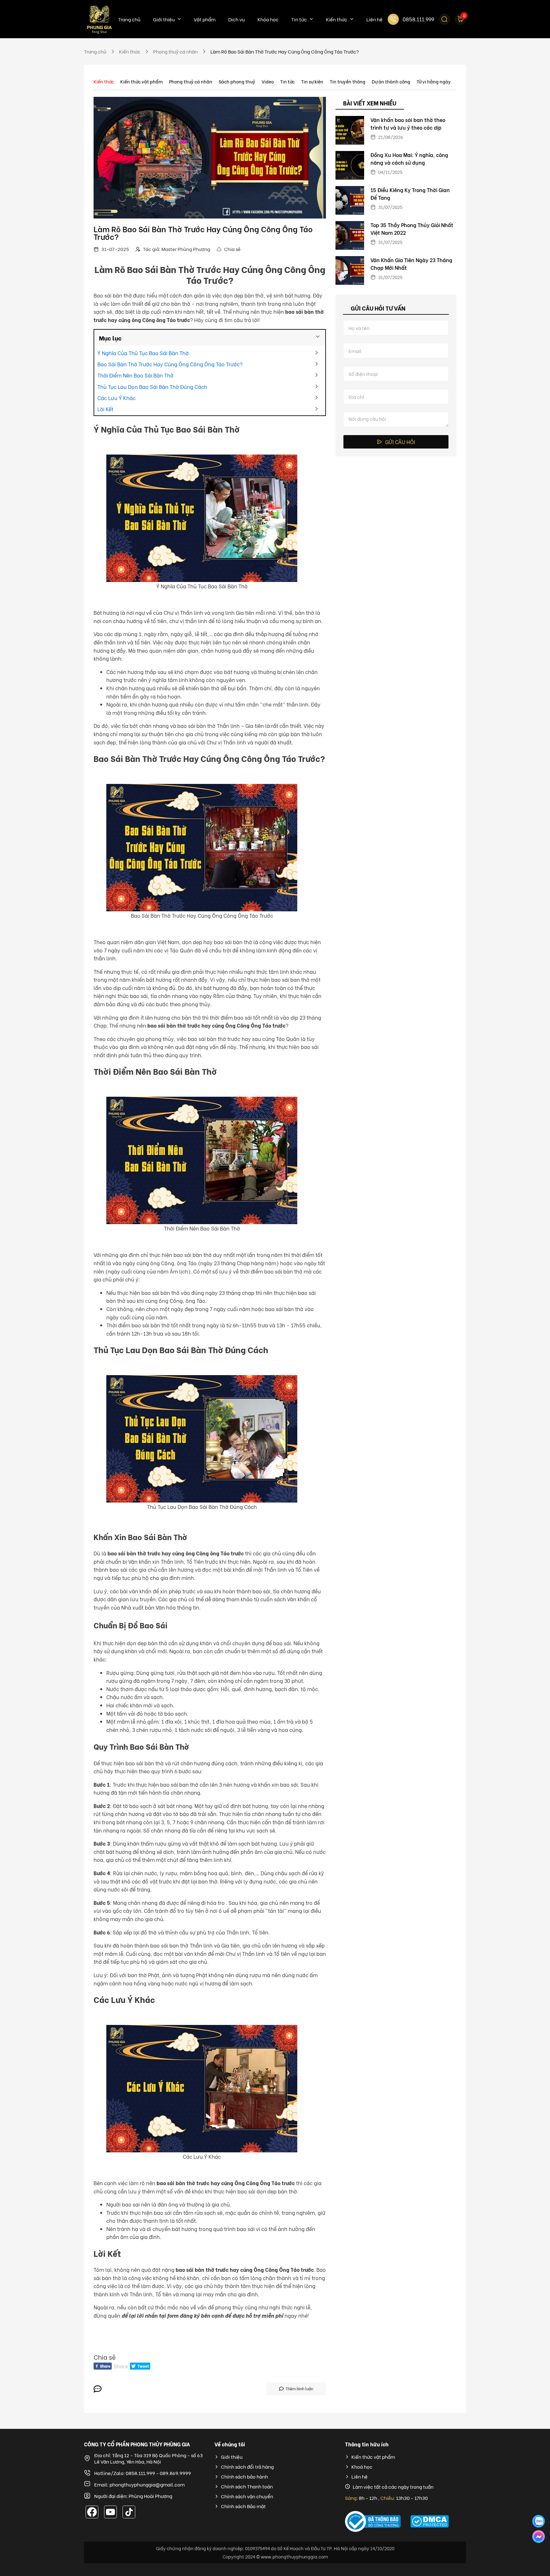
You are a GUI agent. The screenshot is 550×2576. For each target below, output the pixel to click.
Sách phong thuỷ (237, 81)
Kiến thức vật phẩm (141, 81)
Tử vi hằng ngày (434, 81)
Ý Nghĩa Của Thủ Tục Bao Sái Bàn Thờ (144, 353)
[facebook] (92, 2512)
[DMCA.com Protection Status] (438, 2521)
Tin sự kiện (312, 81)
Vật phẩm (205, 19)
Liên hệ (374, 19)
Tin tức (299, 19)
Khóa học (268, 19)
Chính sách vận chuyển (247, 2496)
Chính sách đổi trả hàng (247, 2467)
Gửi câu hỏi (400, 442)
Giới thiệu (164, 19)
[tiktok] (129, 2512)
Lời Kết (105, 409)
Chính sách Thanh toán (247, 2486)
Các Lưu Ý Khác (116, 398)
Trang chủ (129, 19)
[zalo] (539, 2521)
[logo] (99, 19)
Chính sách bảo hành (244, 2476)
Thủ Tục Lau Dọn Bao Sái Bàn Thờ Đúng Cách (153, 387)
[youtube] (110, 2512)
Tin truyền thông (348, 81)
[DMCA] (373, 2522)
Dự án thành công (391, 81)
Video (268, 81)
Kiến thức (337, 19)
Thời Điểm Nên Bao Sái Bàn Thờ (135, 375)
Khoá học (362, 2467)
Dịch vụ (236, 19)
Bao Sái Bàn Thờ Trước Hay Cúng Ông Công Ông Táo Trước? (170, 364)
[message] (539, 2537)
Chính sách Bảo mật (243, 2506)
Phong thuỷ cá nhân (191, 81)
